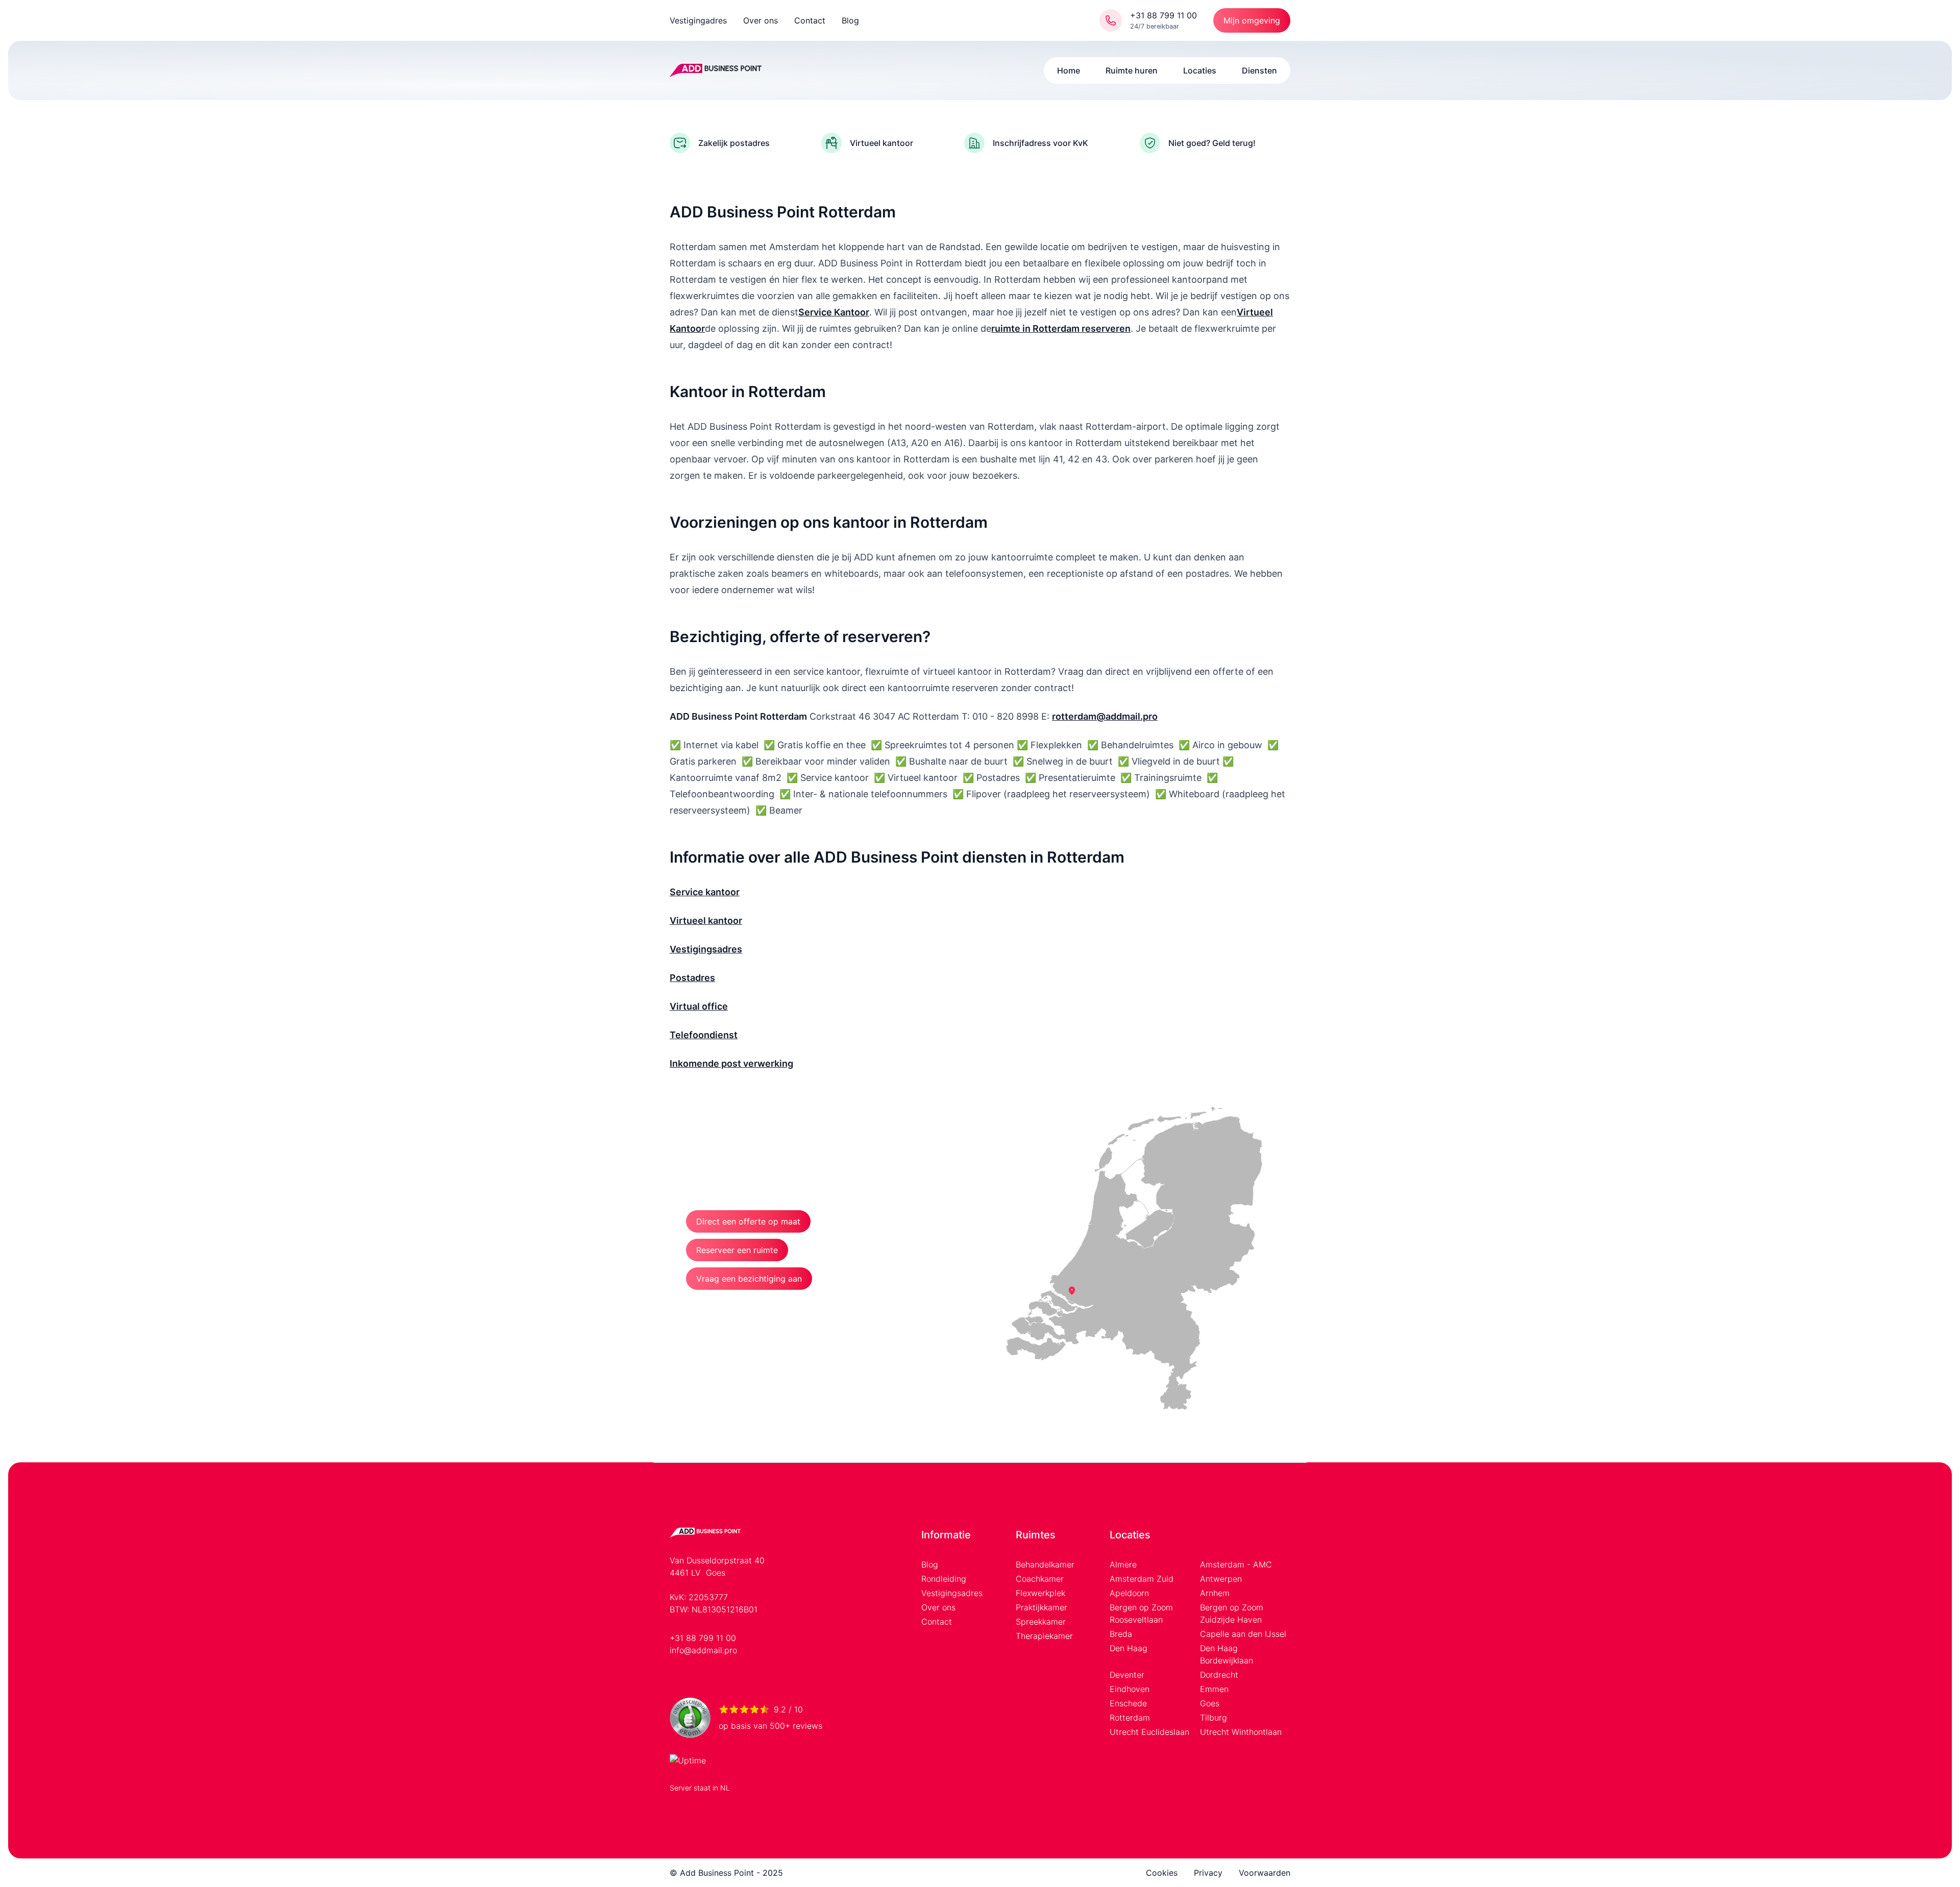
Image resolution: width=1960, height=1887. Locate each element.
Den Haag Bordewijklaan (1227, 1654)
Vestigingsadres (952, 1593)
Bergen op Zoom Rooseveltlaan (1141, 1613)
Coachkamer (1040, 1579)
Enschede (1128, 1703)
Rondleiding (944, 1579)
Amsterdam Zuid (1142, 1579)
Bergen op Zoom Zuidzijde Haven (1232, 1613)
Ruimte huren (1132, 70)
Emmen (1214, 1689)
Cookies (1162, 1873)
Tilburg (1214, 1718)
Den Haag (1129, 1648)
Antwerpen (1221, 1579)
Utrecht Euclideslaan (1149, 1732)
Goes (1210, 1703)
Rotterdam (1130, 1718)
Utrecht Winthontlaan (1241, 1732)
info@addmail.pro (703, 1650)
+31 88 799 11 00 (703, 1638)
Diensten (1259, 70)
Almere (1123, 1564)
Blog (850, 20)
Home (1069, 70)
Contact (810, 20)
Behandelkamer (1045, 1564)
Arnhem (1215, 1593)
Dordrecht (1219, 1675)
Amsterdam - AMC (1236, 1564)
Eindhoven (1130, 1689)
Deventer (1127, 1675)
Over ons (761, 20)
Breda (1121, 1634)
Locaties (1200, 70)
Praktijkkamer (1042, 1607)
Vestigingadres (698, 20)
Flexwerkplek (1040, 1593)
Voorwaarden (1265, 1873)
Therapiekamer (1044, 1636)
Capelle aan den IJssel (1243, 1634)
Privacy (1208, 1873)
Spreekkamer (1041, 1622)
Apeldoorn (1129, 1593)
